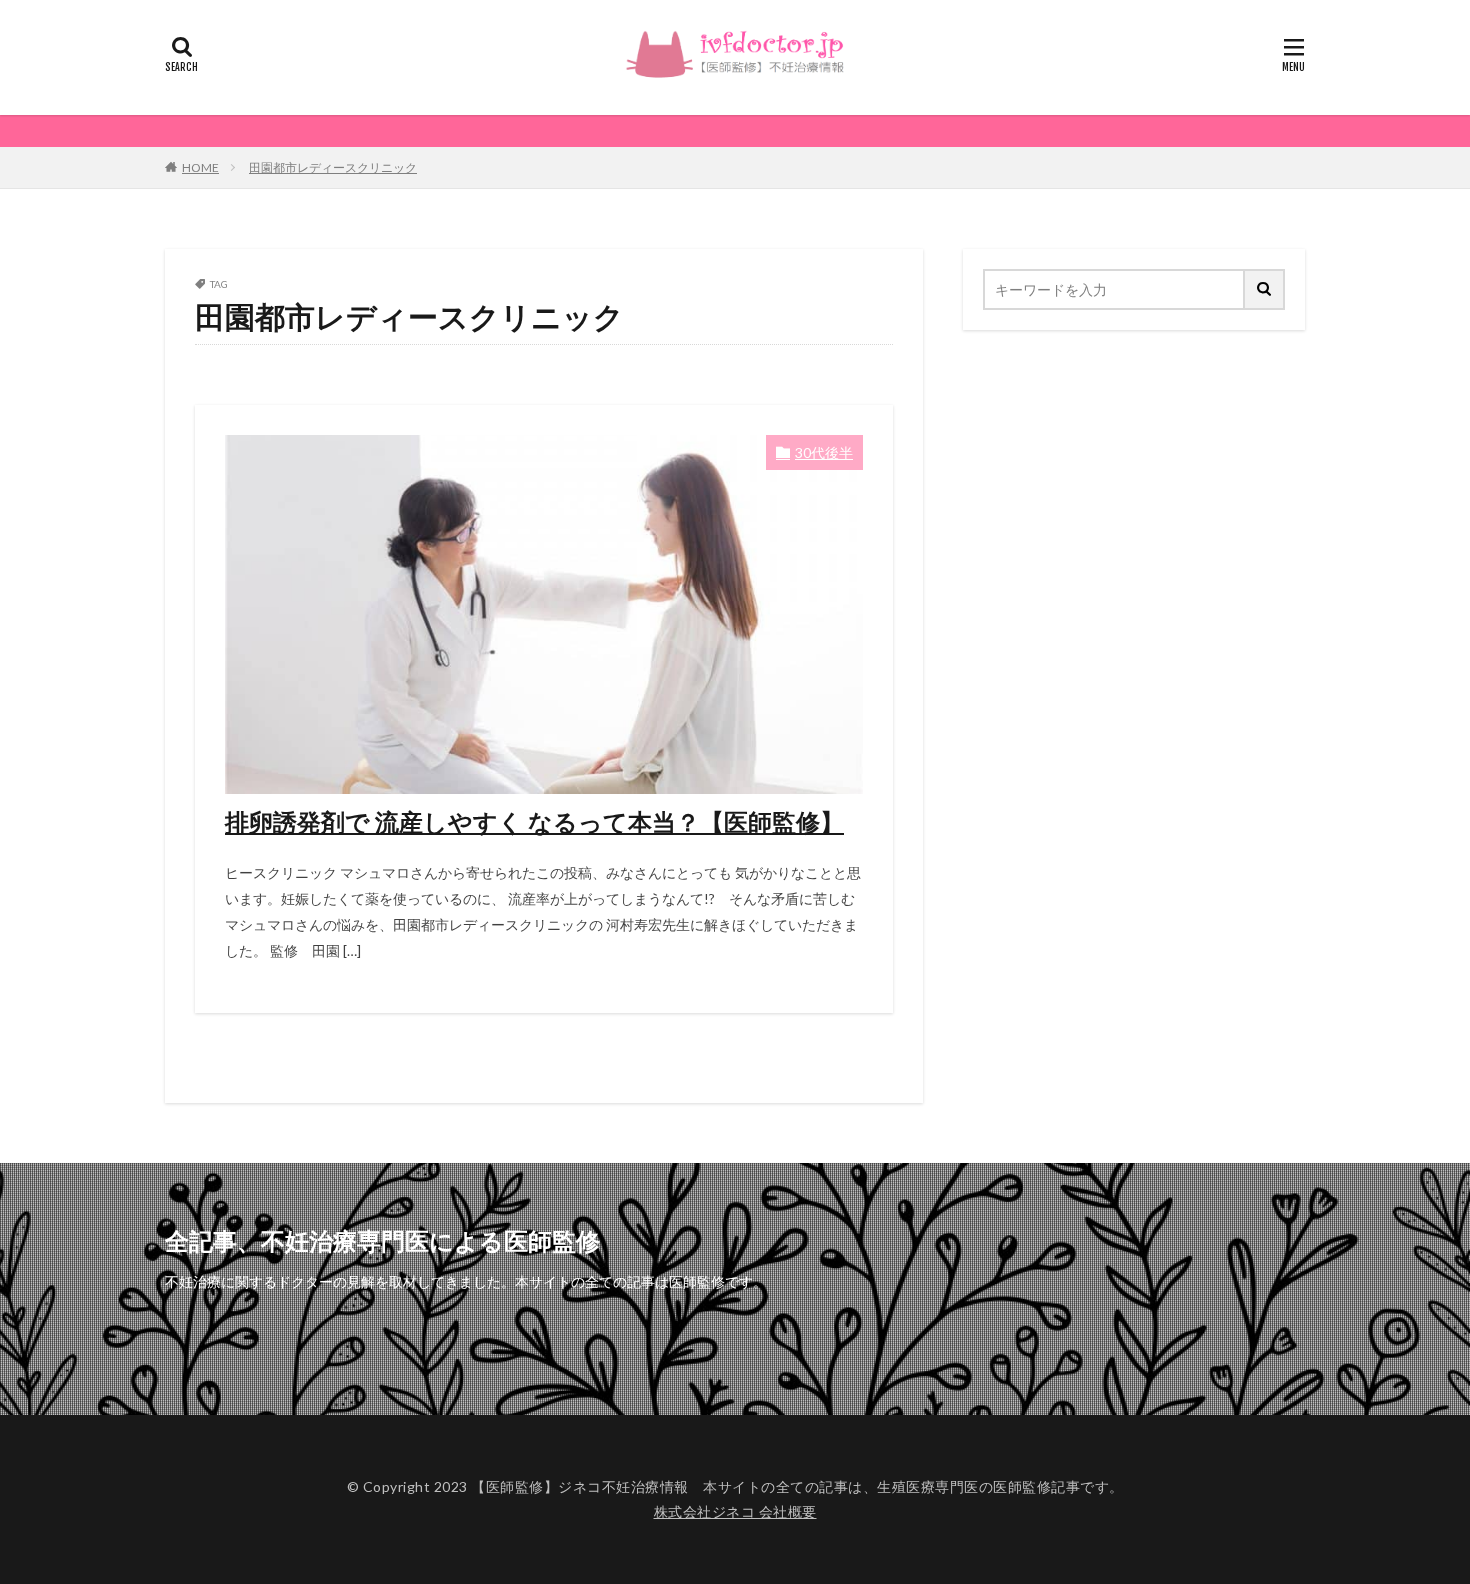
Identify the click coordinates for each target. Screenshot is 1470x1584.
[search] (1265, 289)
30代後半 (824, 452)
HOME (200, 167)
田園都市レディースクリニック (333, 167)
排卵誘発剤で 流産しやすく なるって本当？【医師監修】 (534, 821)
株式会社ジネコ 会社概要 (735, 1511)
